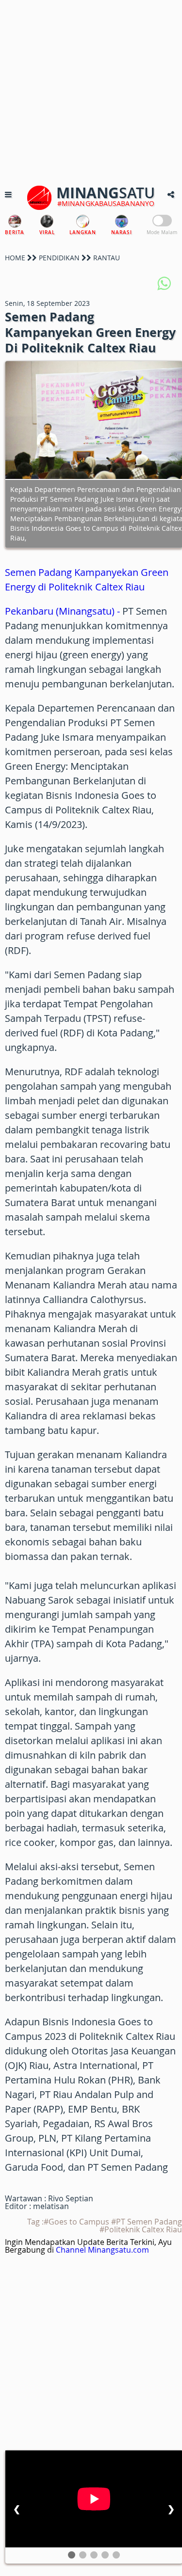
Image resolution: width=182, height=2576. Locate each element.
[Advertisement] (91, 91)
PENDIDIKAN (59, 258)
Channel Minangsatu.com (102, 2250)
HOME (15, 258)
